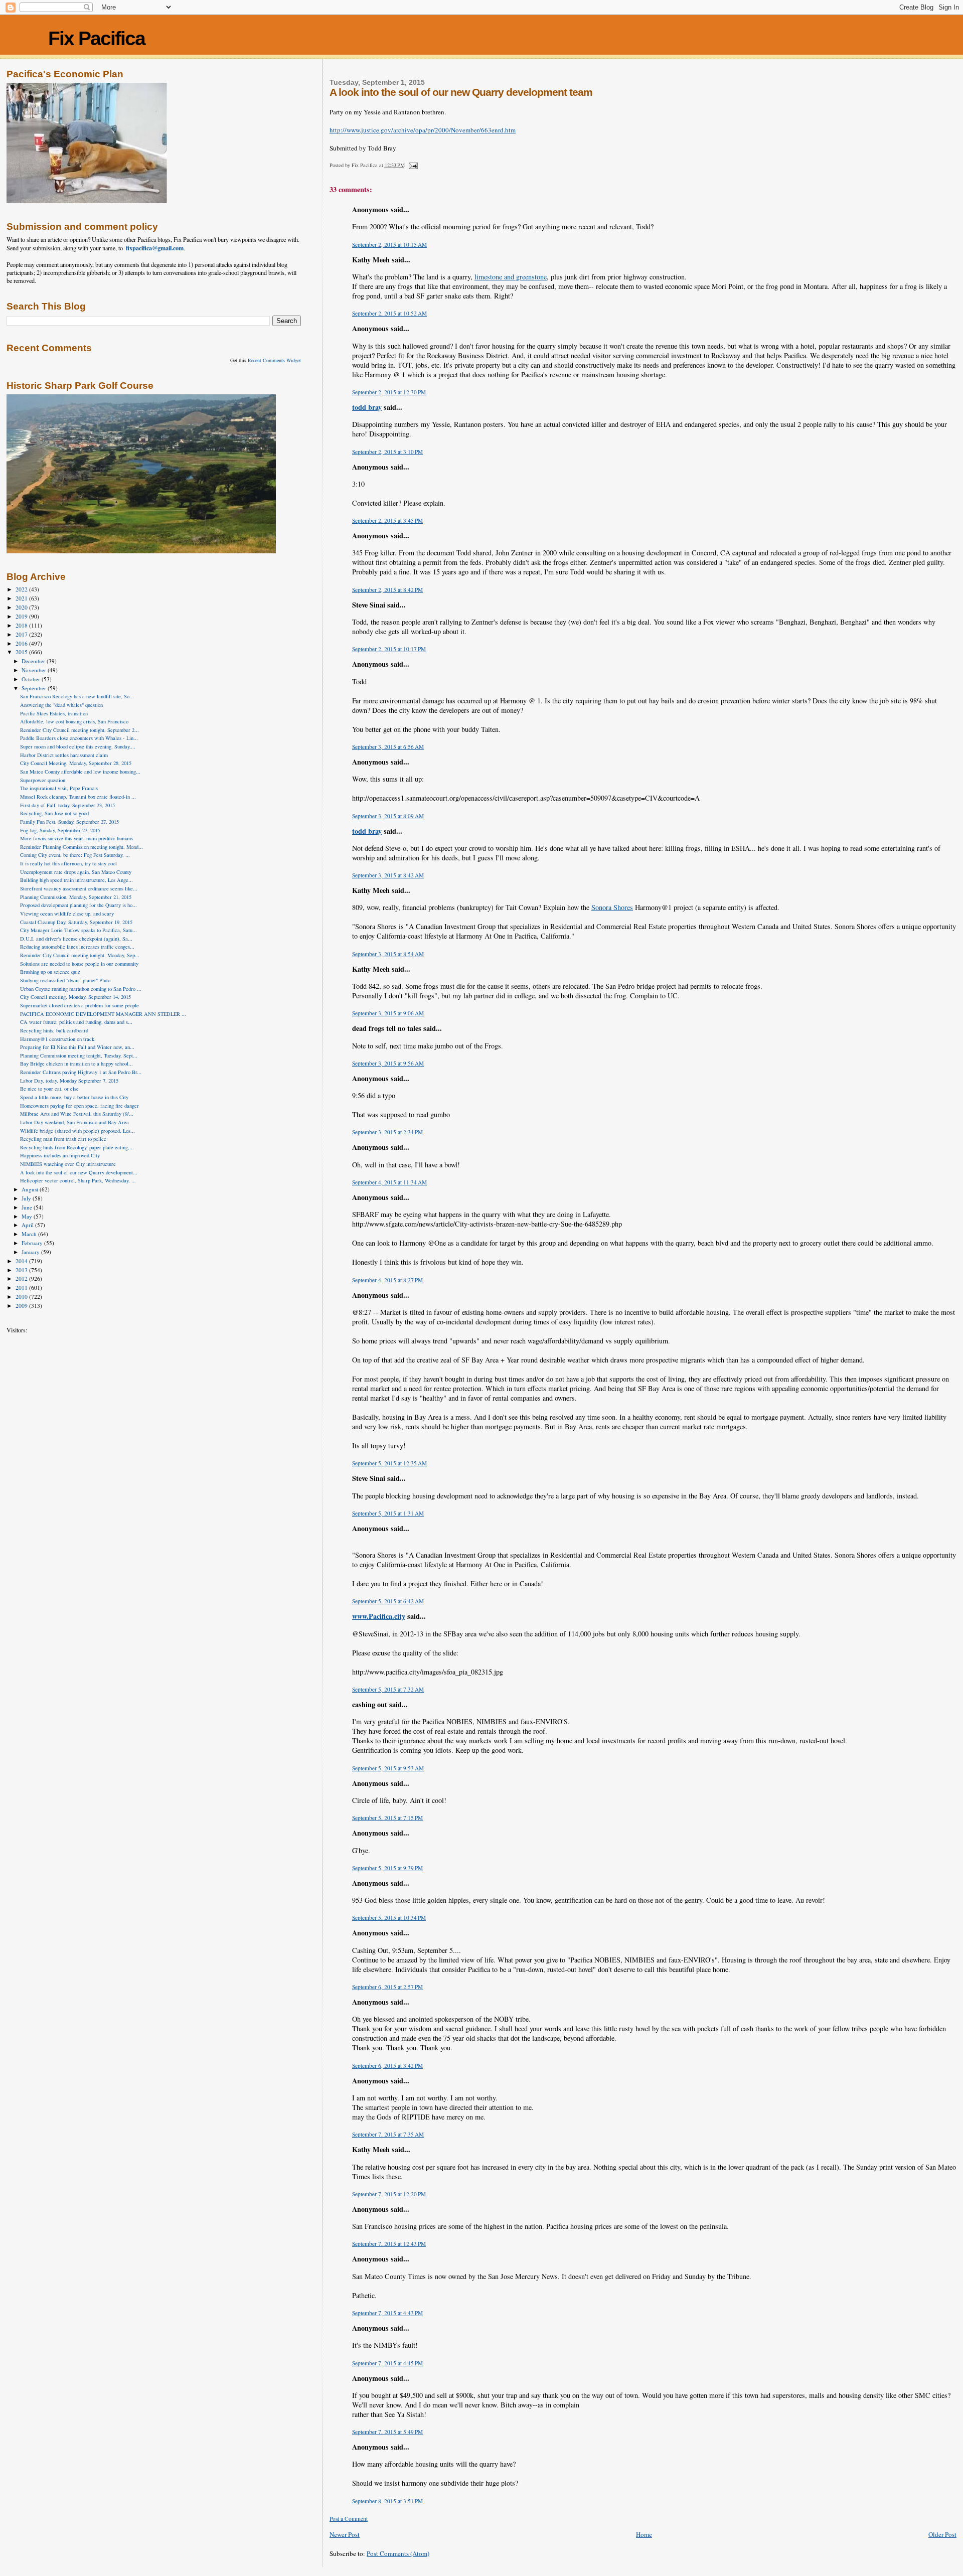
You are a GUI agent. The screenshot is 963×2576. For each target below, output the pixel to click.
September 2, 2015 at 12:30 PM (389, 392)
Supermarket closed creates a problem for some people (79, 1005)
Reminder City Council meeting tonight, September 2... (79, 730)
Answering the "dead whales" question (61, 705)
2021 (22, 598)
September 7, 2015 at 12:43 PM (389, 2244)
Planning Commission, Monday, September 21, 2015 (76, 897)
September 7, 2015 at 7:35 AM (388, 2134)
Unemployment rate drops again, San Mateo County (76, 872)
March (30, 1234)
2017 (22, 634)
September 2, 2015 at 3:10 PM (387, 452)
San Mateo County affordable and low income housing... (80, 772)
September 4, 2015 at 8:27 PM (387, 1280)
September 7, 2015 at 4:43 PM (387, 2313)
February (33, 1243)
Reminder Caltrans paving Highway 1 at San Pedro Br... (81, 1072)
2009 (22, 1306)
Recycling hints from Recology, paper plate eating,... (77, 1147)
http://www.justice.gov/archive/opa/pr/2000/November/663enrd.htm (423, 130)
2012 (22, 1278)
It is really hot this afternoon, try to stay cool (68, 863)
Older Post (942, 2534)
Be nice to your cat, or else (49, 1089)
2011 (22, 1287)
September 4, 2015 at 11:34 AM (389, 1182)
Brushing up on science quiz (50, 972)
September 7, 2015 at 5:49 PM (387, 2432)
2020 (22, 607)
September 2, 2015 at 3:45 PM (387, 520)
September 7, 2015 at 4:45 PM (387, 2363)
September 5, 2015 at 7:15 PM (387, 1818)
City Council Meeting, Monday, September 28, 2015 (76, 763)
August (31, 1189)
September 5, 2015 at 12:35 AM (389, 1463)
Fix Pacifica (97, 38)
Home (644, 2534)
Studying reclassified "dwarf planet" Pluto (65, 980)
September (35, 688)
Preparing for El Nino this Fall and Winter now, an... (77, 1047)
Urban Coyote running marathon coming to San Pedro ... (81, 989)
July (27, 1198)
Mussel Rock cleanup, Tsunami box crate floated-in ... (78, 797)
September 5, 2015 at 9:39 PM (387, 1868)
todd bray (367, 407)
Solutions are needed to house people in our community (79, 964)
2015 (22, 652)
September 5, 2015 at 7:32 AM (388, 1689)
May (28, 1216)
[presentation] (643, 130)
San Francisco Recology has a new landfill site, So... (77, 696)
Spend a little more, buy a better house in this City (74, 1097)
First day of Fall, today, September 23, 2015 (67, 805)
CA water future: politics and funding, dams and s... (76, 1022)
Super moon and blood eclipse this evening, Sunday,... (78, 746)
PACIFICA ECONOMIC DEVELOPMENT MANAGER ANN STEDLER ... (103, 1014)
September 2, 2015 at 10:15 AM (389, 245)
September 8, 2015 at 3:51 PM (387, 2501)
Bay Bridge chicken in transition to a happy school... (76, 1064)
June (28, 1207)
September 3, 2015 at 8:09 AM (388, 816)
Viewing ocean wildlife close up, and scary (67, 914)
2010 (22, 1297)
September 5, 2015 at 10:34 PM (389, 1918)
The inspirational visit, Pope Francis (59, 788)
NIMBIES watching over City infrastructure (68, 1164)
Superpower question (43, 780)
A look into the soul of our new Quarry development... (79, 1172)
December (34, 661)
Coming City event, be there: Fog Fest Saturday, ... (75, 855)
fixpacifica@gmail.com (155, 248)
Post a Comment (349, 2519)
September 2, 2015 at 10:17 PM (389, 649)
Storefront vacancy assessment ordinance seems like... (79, 888)
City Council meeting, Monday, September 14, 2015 (75, 997)
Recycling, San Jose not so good (54, 813)
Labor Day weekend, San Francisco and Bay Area (74, 1122)
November (35, 670)
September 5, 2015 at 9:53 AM (388, 1768)
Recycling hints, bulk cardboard (54, 1030)
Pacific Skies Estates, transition (54, 713)
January (31, 1252)
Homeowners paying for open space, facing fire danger (79, 1106)
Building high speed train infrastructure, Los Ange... (76, 880)
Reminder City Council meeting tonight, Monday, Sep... (80, 955)
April (28, 1225)
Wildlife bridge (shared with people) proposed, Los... (77, 1131)
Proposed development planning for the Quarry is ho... (78, 905)
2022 (22, 589)
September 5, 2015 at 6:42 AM (388, 1601)
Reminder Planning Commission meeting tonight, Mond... (82, 847)
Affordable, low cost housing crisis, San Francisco (74, 721)
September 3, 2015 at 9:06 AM (388, 1013)
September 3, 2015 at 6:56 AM (388, 747)
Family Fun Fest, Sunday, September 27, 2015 (69, 822)
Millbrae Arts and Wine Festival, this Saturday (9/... (77, 1114)
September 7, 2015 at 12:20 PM (389, 2194)
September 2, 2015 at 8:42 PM (387, 590)
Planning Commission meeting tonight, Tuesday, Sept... (79, 1055)
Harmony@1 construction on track (57, 1039)
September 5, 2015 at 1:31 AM (388, 1513)
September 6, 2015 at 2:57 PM (387, 1987)
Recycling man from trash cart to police (63, 1139)
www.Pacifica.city (379, 1616)
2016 (22, 643)
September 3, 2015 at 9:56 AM (388, 1063)
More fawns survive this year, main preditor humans (76, 838)
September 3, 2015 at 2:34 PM (387, 1132)
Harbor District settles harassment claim (64, 755)
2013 (22, 1270)
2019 (22, 616)
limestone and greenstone (511, 277)
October (32, 679)
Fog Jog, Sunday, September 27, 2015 (60, 830)
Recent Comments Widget (274, 360)
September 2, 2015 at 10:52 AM (389, 313)
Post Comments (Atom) (398, 2553)
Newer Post (345, 2534)
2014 (22, 1261)
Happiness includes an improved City (60, 1155)
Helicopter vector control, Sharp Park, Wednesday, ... (78, 1180)
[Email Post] (413, 165)
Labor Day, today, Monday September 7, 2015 (69, 1081)
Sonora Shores (612, 907)
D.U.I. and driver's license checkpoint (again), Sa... (76, 939)
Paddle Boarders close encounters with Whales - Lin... (79, 738)
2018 (22, 625)
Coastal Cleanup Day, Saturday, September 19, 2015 (76, 922)
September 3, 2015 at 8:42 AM (388, 875)
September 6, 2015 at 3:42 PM (387, 2066)
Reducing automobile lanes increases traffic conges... (77, 947)
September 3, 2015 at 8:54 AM (388, 954)
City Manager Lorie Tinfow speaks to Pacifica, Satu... (78, 930)
